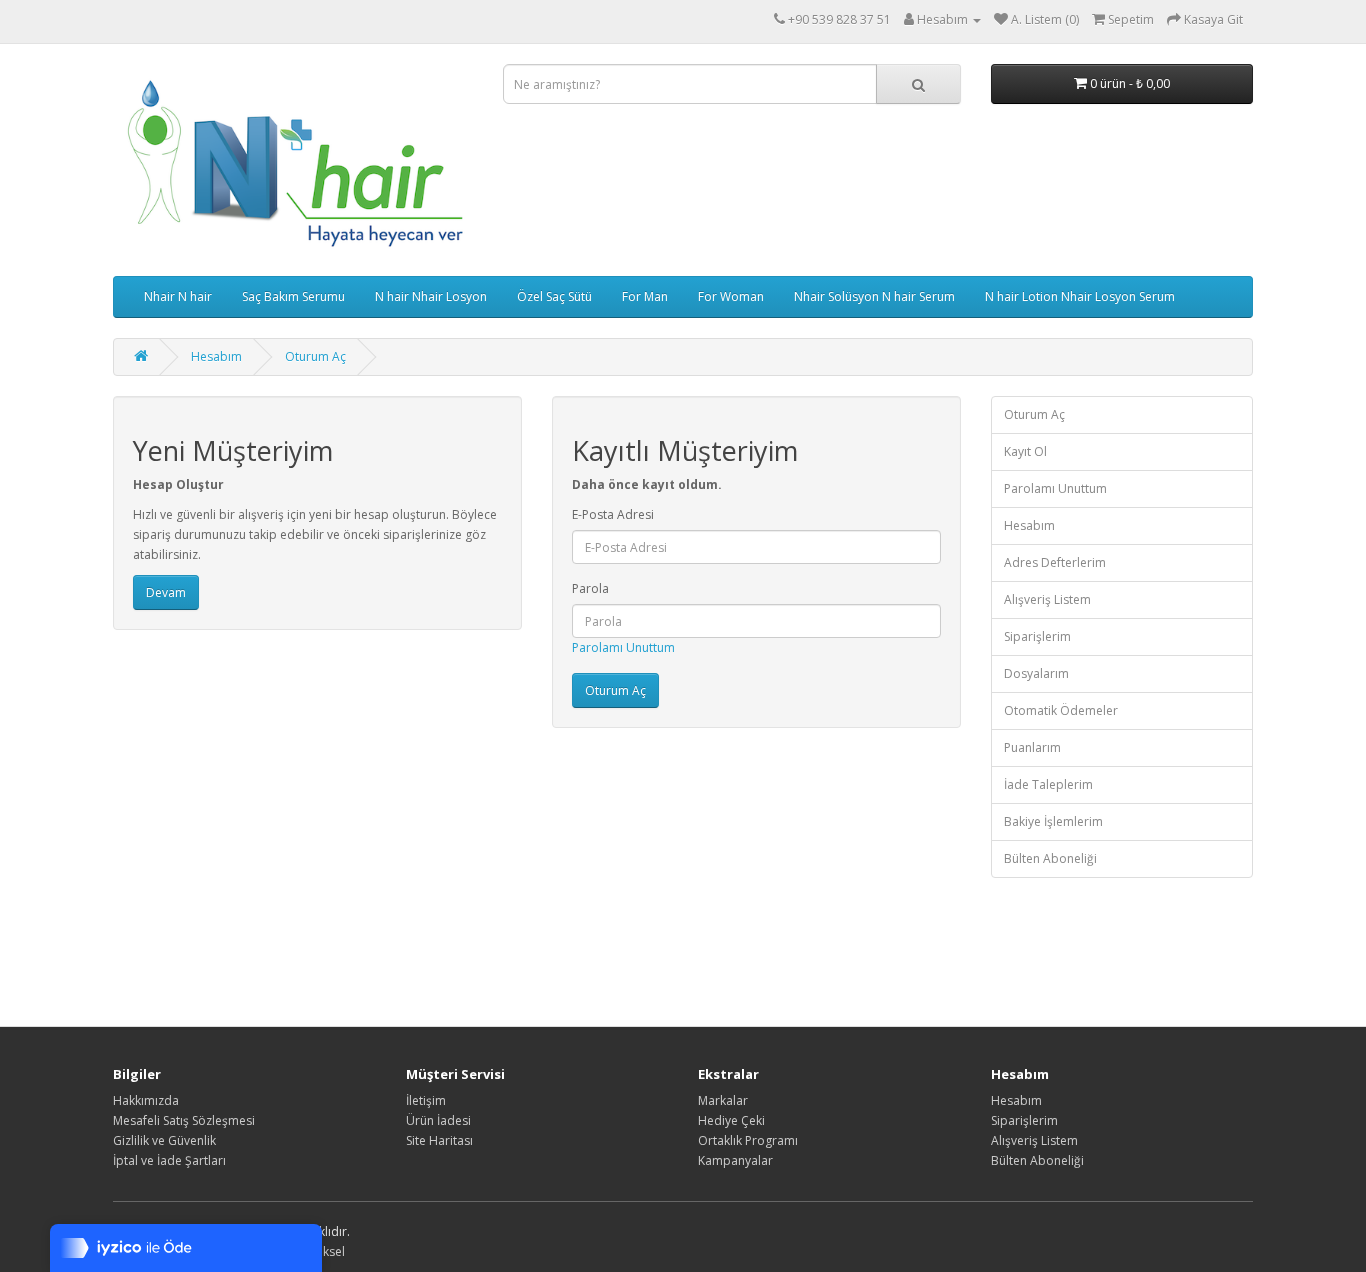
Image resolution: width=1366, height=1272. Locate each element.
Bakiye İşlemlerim (1053, 821)
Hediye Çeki (731, 1120)
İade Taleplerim (1048, 784)
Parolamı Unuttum (623, 647)
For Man (645, 296)
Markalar (723, 1100)
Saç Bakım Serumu (293, 296)
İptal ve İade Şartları (169, 1160)
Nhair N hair (178, 296)
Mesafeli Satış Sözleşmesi (184, 1120)
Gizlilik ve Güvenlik (164, 1140)
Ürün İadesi (438, 1120)
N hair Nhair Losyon (431, 296)
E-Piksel (324, 1251)
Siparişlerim (1037, 636)
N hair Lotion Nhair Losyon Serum (1080, 296)
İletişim (426, 1100)
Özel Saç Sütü (554, 296)
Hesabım (216, 356)
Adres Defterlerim (1055, 562)
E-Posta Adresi (613, 514)
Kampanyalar (735, 1160)
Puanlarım (1032, 747)
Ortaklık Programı (748, 1140)
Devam (166, 592)
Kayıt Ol (1025, 451)
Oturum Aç (315, 356)
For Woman (731, 296)
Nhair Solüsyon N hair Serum (874, 296)
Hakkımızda (146, 1100)
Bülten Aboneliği (1050, 858)
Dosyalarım (1036, 673)
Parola (590, 588)
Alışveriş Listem (1047, 599)
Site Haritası (439, 1140)
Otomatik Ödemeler (1061, 710)
